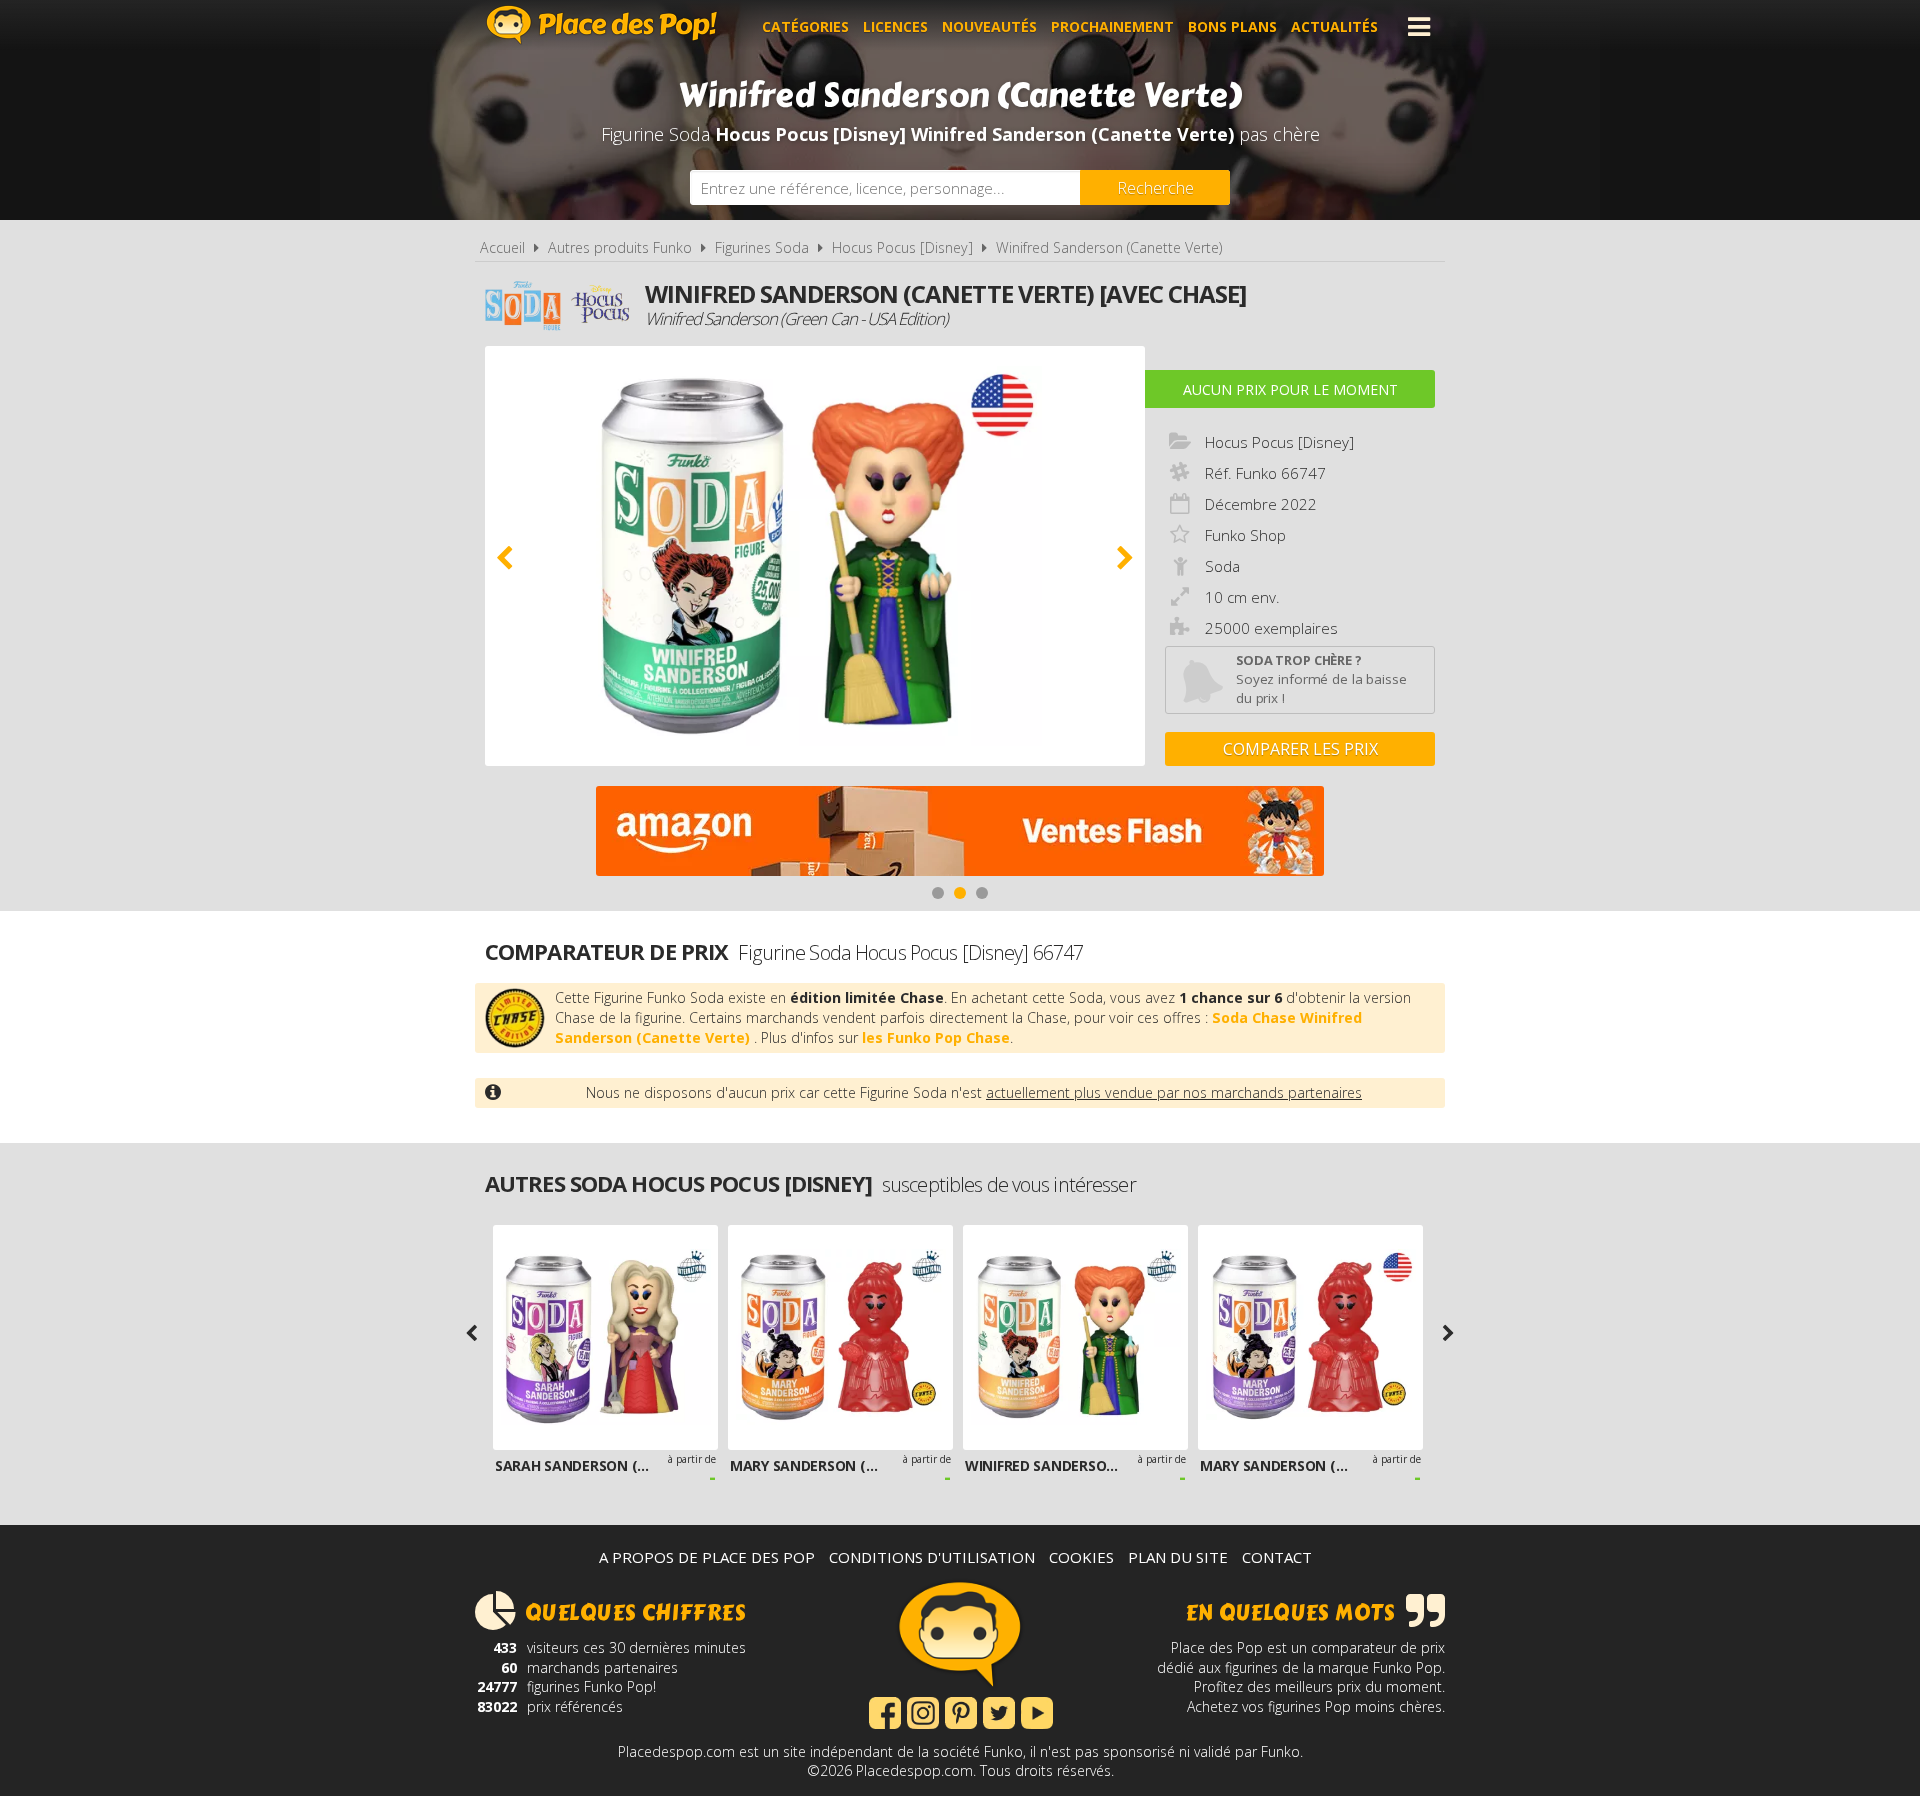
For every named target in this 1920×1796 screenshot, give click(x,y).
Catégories (805, 26)
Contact (1277, 1557)
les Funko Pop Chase (936, 1037)
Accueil (502, 247)
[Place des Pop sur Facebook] (885, 1711)
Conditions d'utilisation (932, 1557)
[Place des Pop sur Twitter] (999, 1711)
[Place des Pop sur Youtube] (1037, 1711)
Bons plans (1232, 26)
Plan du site (1178, 1557)
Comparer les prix (1300, 749)
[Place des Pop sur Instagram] (923, 1711)
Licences (895, 26)
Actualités (1334, 26)
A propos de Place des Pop (707, 1557)
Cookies (1081, 1557)
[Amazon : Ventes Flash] (960, 833)
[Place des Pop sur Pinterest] (961, 1711)
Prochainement (1112, 26)
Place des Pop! (602, 24)
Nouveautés (989, 26)
